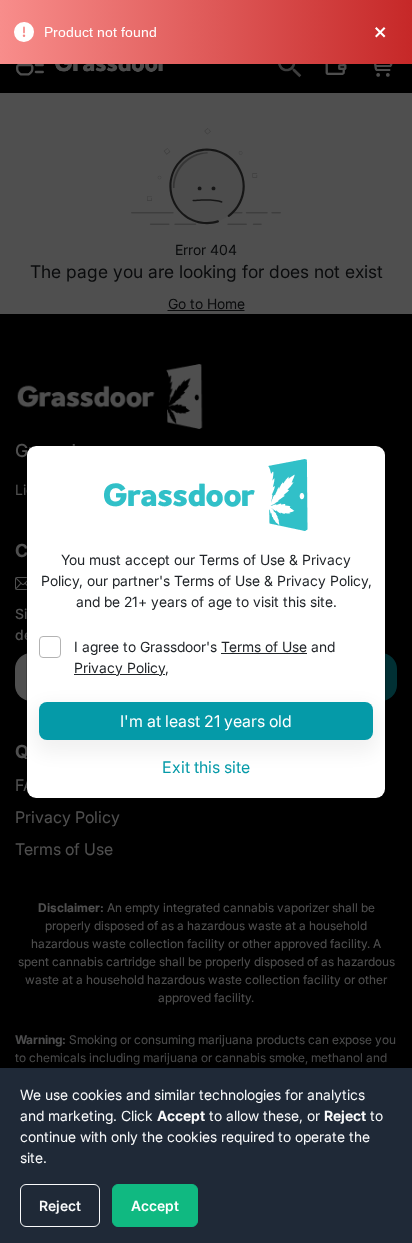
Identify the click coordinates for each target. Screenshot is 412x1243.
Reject (60, 1205)
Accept (155, 1205)
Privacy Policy (119, 667)
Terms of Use (264, 646)
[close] (389, 32)
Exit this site (206, 767)
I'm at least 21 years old (206, 721)
